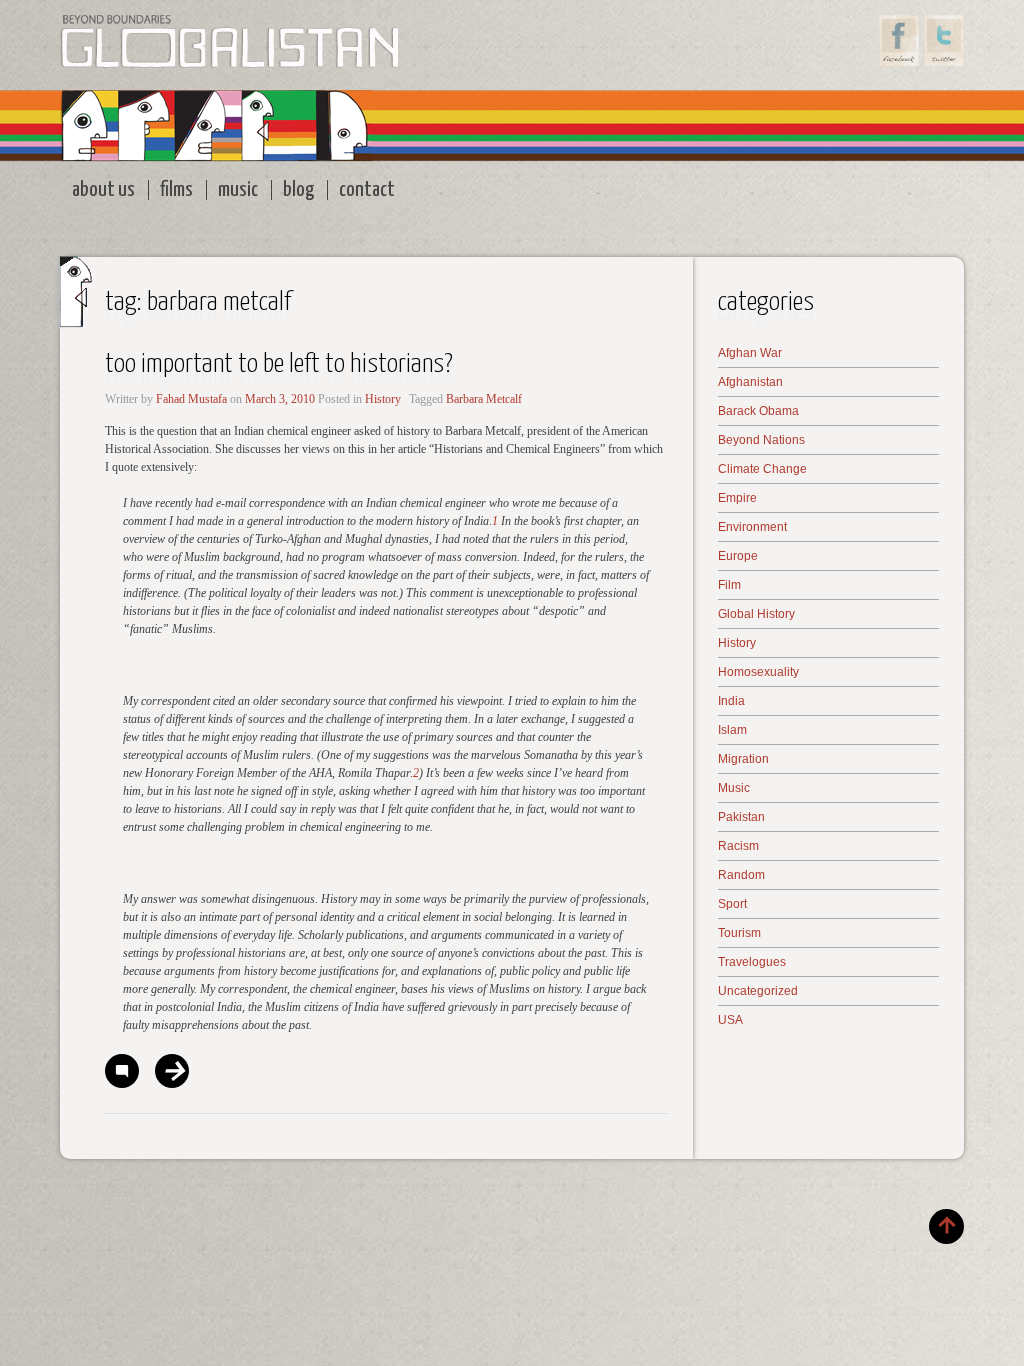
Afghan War (750, 353)
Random (741, 875)
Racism (738, 846)
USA (730, 1020)
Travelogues (752, 962)
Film (729, 585)
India (731, 701)
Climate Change (762, 469)
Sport (732, 904)
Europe (738, 556)
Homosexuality (758, 672)
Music (238, 190)
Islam (732, 730)
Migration (743, 759)
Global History (756, 614)
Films (176, 190)
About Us (103, 190)
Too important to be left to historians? (279, 364)
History (383, 399)
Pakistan (741, 817)
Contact (367, 190)
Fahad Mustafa (191, 399)
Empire (737, 498)
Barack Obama (758, 411)
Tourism (739, 933)
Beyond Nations (761, 440)
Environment (752, 527)
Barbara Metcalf (484, 399)
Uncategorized (758, 991)
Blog (298, 190)
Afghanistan (750, 382)
